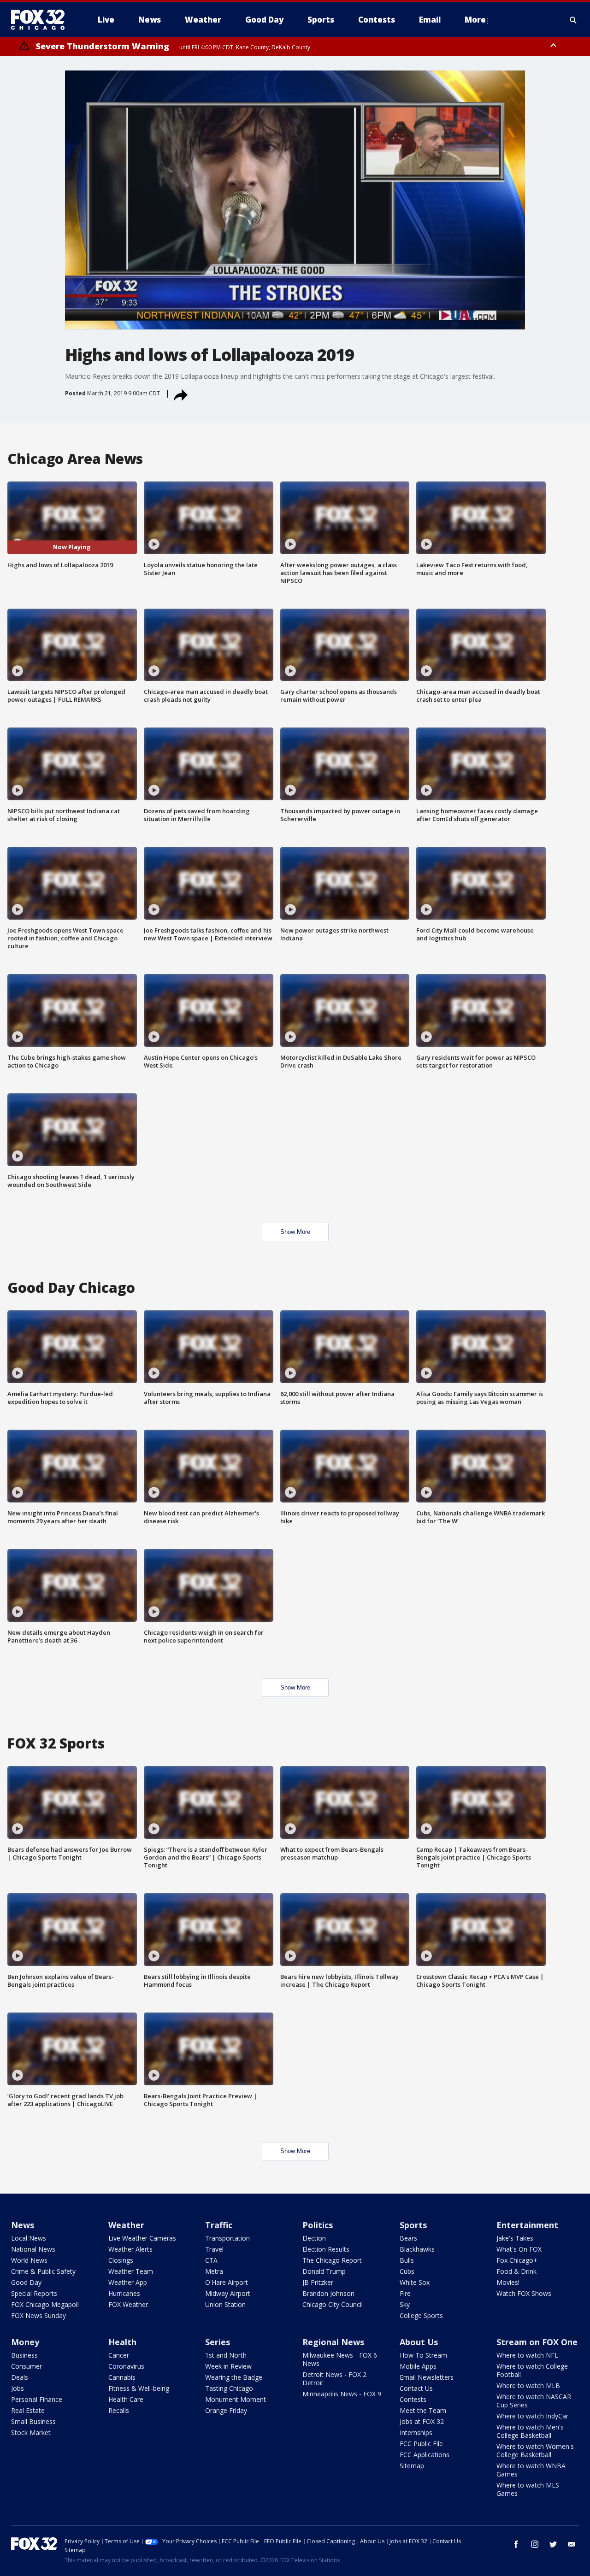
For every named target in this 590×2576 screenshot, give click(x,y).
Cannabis (122, 2377)
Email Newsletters (427, 2377)
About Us (419, 2342)
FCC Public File (421, 2444)
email (572, 2544)
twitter (553, 2544)
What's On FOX (519, 2249)
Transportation (227, 2238)
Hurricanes (124, 2293)
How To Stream (423, 2355)
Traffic (219, 2225)
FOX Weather (128, 2304)
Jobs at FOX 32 (422, 2421)
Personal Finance (37, 2399)
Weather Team (131, 2271)
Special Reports (34, 2293)
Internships (416, 2432)
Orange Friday (226, 2410)
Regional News (333, 2342)
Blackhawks (417, 2249)
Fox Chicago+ (517, 2260)
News (23, 2225)
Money (25, 2342)
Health (122, 2342)
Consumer (27, 2366)
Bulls (407, 2260)
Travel (214, 2249)
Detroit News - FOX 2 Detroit (334, 2379)
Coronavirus (126, 2366)
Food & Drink (516, 2271)
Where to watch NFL (527, 2355)
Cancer (119, 2355)
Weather (126, 2225)
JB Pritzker (318, 2282)
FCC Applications (425, 2455)
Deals (20, 2377)
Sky (405, 2304)
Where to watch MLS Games (528, 2489)
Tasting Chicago (229, 2388)
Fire (405, 2293)
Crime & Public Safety (43, 2271)
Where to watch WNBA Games (531, 2470)
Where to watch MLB (528, 2385)
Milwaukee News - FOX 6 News (340, 2359)
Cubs (407, 2271)
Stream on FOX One (537, 2342)
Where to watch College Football (532, 2370)
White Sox (415, 2282)
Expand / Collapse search (573, 20)
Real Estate (28, 2410)
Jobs (18, 2388)
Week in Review (228, 2366)
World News (29, 2260)
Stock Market (31, 2432)
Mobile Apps (418, 2366)
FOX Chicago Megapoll (45, 2304)
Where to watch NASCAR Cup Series (534, 2401)
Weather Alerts (130, 2249)
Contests (413, 2399)
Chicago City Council (333, 2304)
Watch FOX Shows (524, 2293)
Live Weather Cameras (142, 2238)
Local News (29, 2238)
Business (24, 2355)
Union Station (225, 2304)
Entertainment (527, 2225)
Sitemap (412, 2466)
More (475, 20)
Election (314, 2238)
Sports (413, 2225)
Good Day (26, 2282)
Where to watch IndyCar (532, 2416)
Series (218, 2342)
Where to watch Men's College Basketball (530, 2431)
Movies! (508, 2282)
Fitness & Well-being (139, 2388)
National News (33, 2249)
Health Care (126, 2399)
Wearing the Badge (234, 2377)
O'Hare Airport (227, 2282)
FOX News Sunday (38, 2315)
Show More (295, 1232)
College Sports (421, 2315)
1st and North (226, 2355)
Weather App (128, 2282)
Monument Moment (236, 2399)
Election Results (326, 2249)
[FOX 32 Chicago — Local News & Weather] (41, 20)
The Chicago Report (332, 2260)
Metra (214, 2271)
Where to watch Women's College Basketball (535, 2450)
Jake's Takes (515, 2238)
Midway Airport (228, 2293)
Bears (408, 2238)
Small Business (33, 2421)
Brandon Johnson (328, 2293)
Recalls (119, 2410)
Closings (121, 2260)
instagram (535, 2544)
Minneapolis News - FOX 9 (342, 2394)
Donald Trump (324, 2271)
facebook (516, 2544)
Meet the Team (423, 2410)
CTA (211, 2260)
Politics (318, 2225)
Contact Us (416, 2388)
